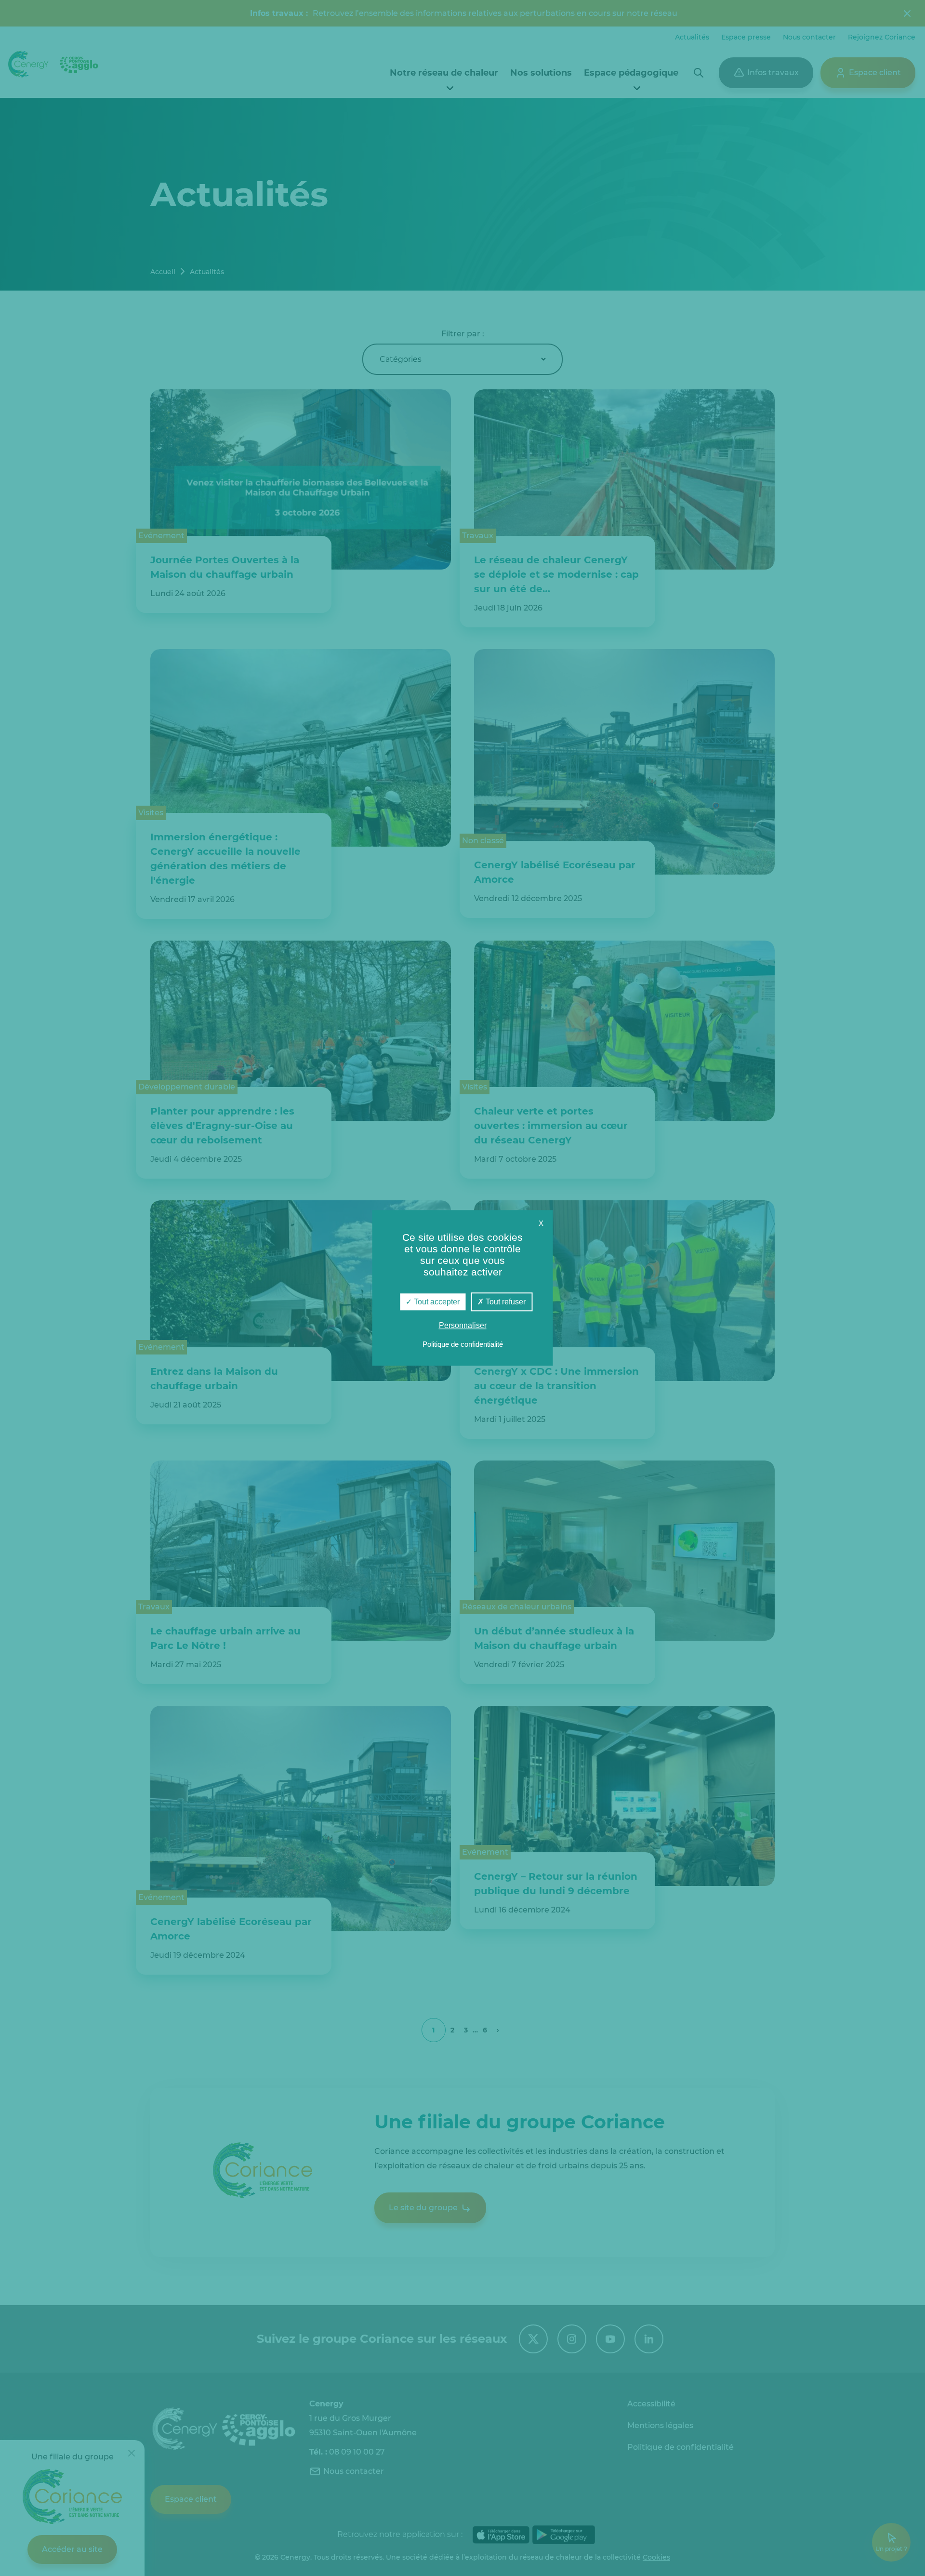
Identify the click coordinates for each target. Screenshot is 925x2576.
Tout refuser (505, 1302)
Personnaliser (463, 1326)
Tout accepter (436, 1302)
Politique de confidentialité (463, 1345)
